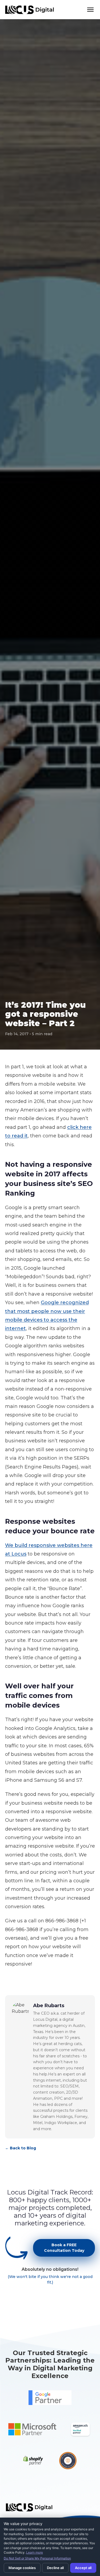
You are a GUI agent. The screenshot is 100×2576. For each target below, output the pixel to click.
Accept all (83, 2568)
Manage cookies (22, 2568)
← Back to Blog (21, 2148)
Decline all (55, 2568)
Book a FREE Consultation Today (64, 2248)
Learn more (35, 2552)
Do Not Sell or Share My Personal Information (37, 2558)
